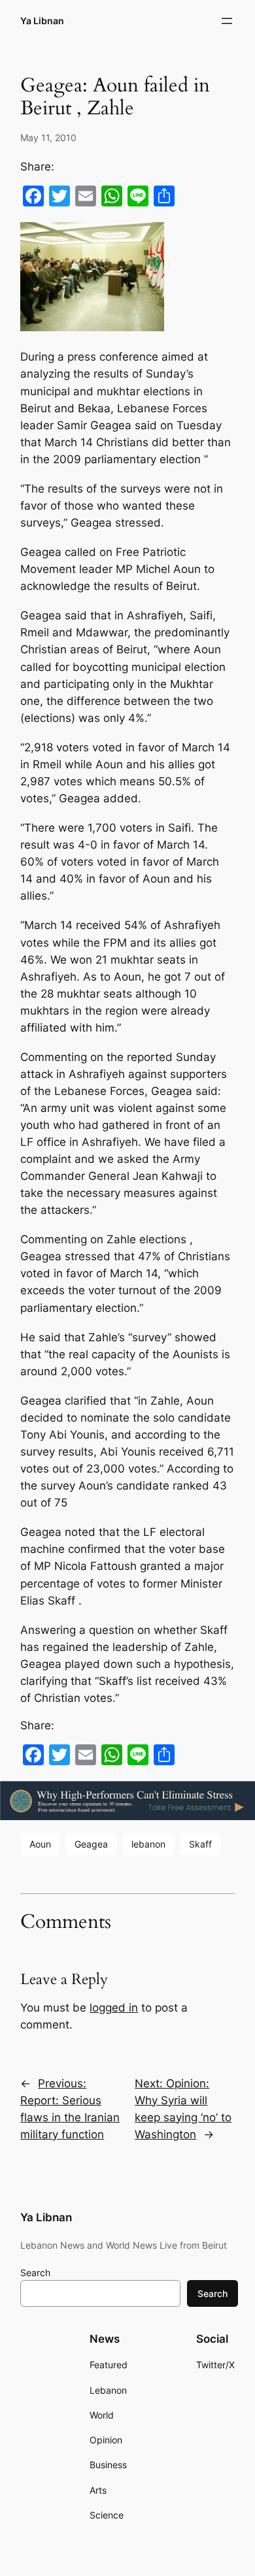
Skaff (200, 1844)
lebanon (148, 1844)
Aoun (40, 1844)
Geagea (91, 1844)
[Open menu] (227, 21)
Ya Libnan (42, 21)
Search (35, 2273)
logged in (114, 2008)
